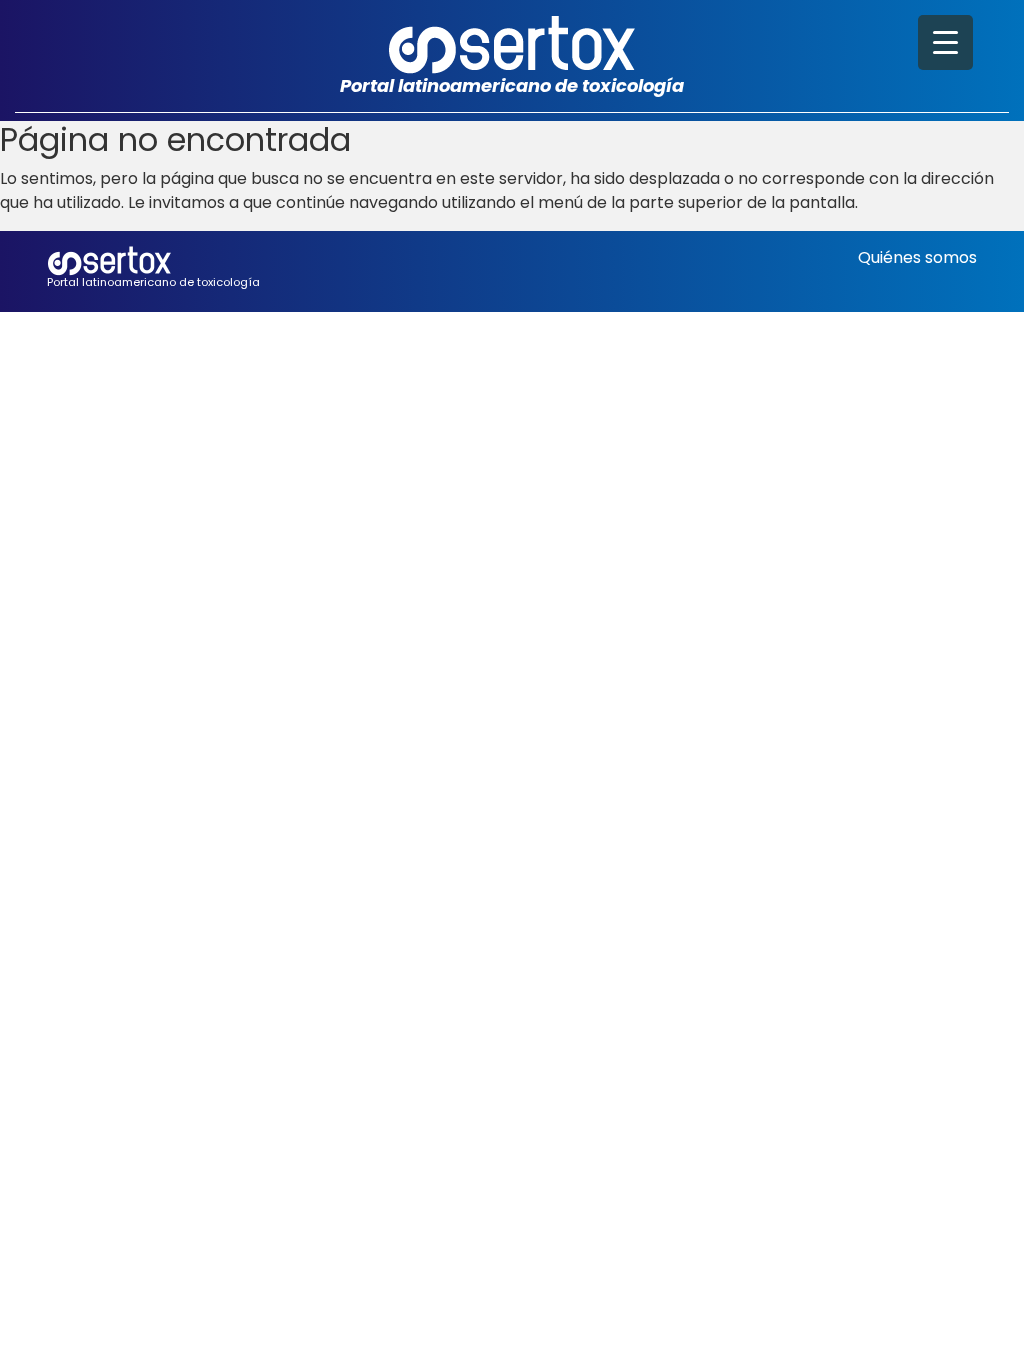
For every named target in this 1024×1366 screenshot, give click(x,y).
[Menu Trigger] (945, 42)
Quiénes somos (917, 257)
